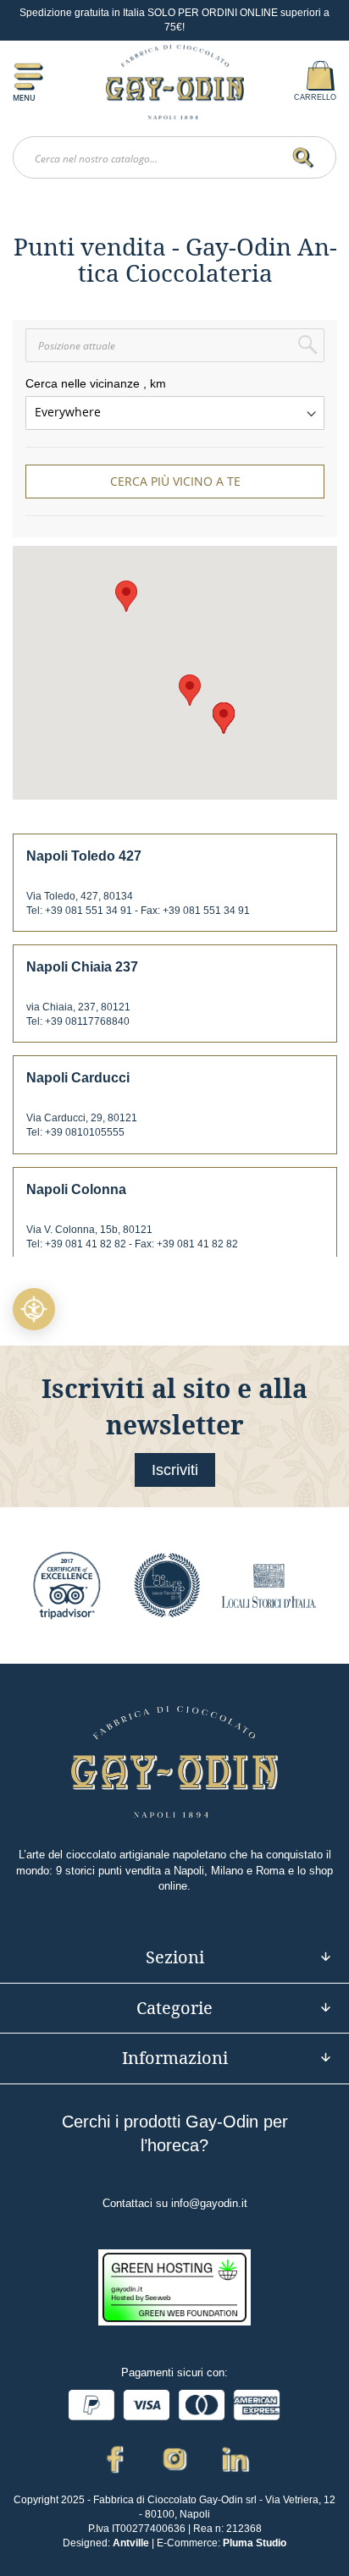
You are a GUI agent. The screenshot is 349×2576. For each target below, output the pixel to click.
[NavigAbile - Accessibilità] (34, 1309)
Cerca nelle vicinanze (83, 383)
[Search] (307, 158)
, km (155, 383)
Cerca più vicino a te (175, 481)
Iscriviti (175, 1470)
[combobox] (174, 157)
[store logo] (174, 82)
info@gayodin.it (209, 2203)
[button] (126, 596)
